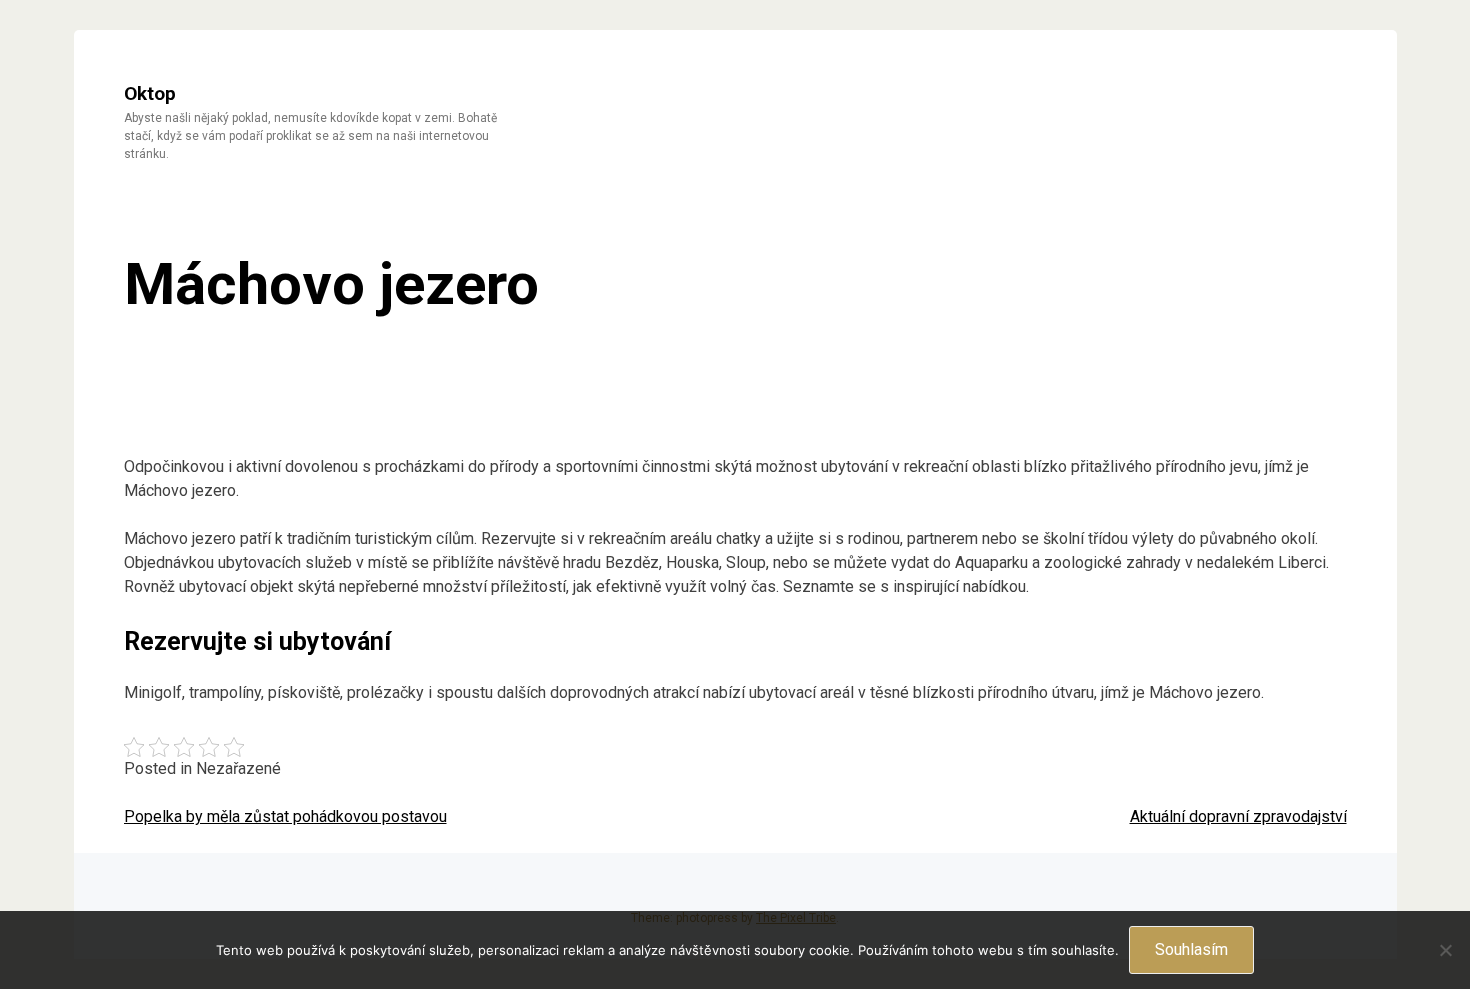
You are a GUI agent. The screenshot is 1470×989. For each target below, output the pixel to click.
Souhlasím (1191, 949)
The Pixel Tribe (796, 918)
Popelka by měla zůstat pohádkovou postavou (285, 816)
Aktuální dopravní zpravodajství (1238, 816)
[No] (1445, 950)
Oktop (150, 93)
